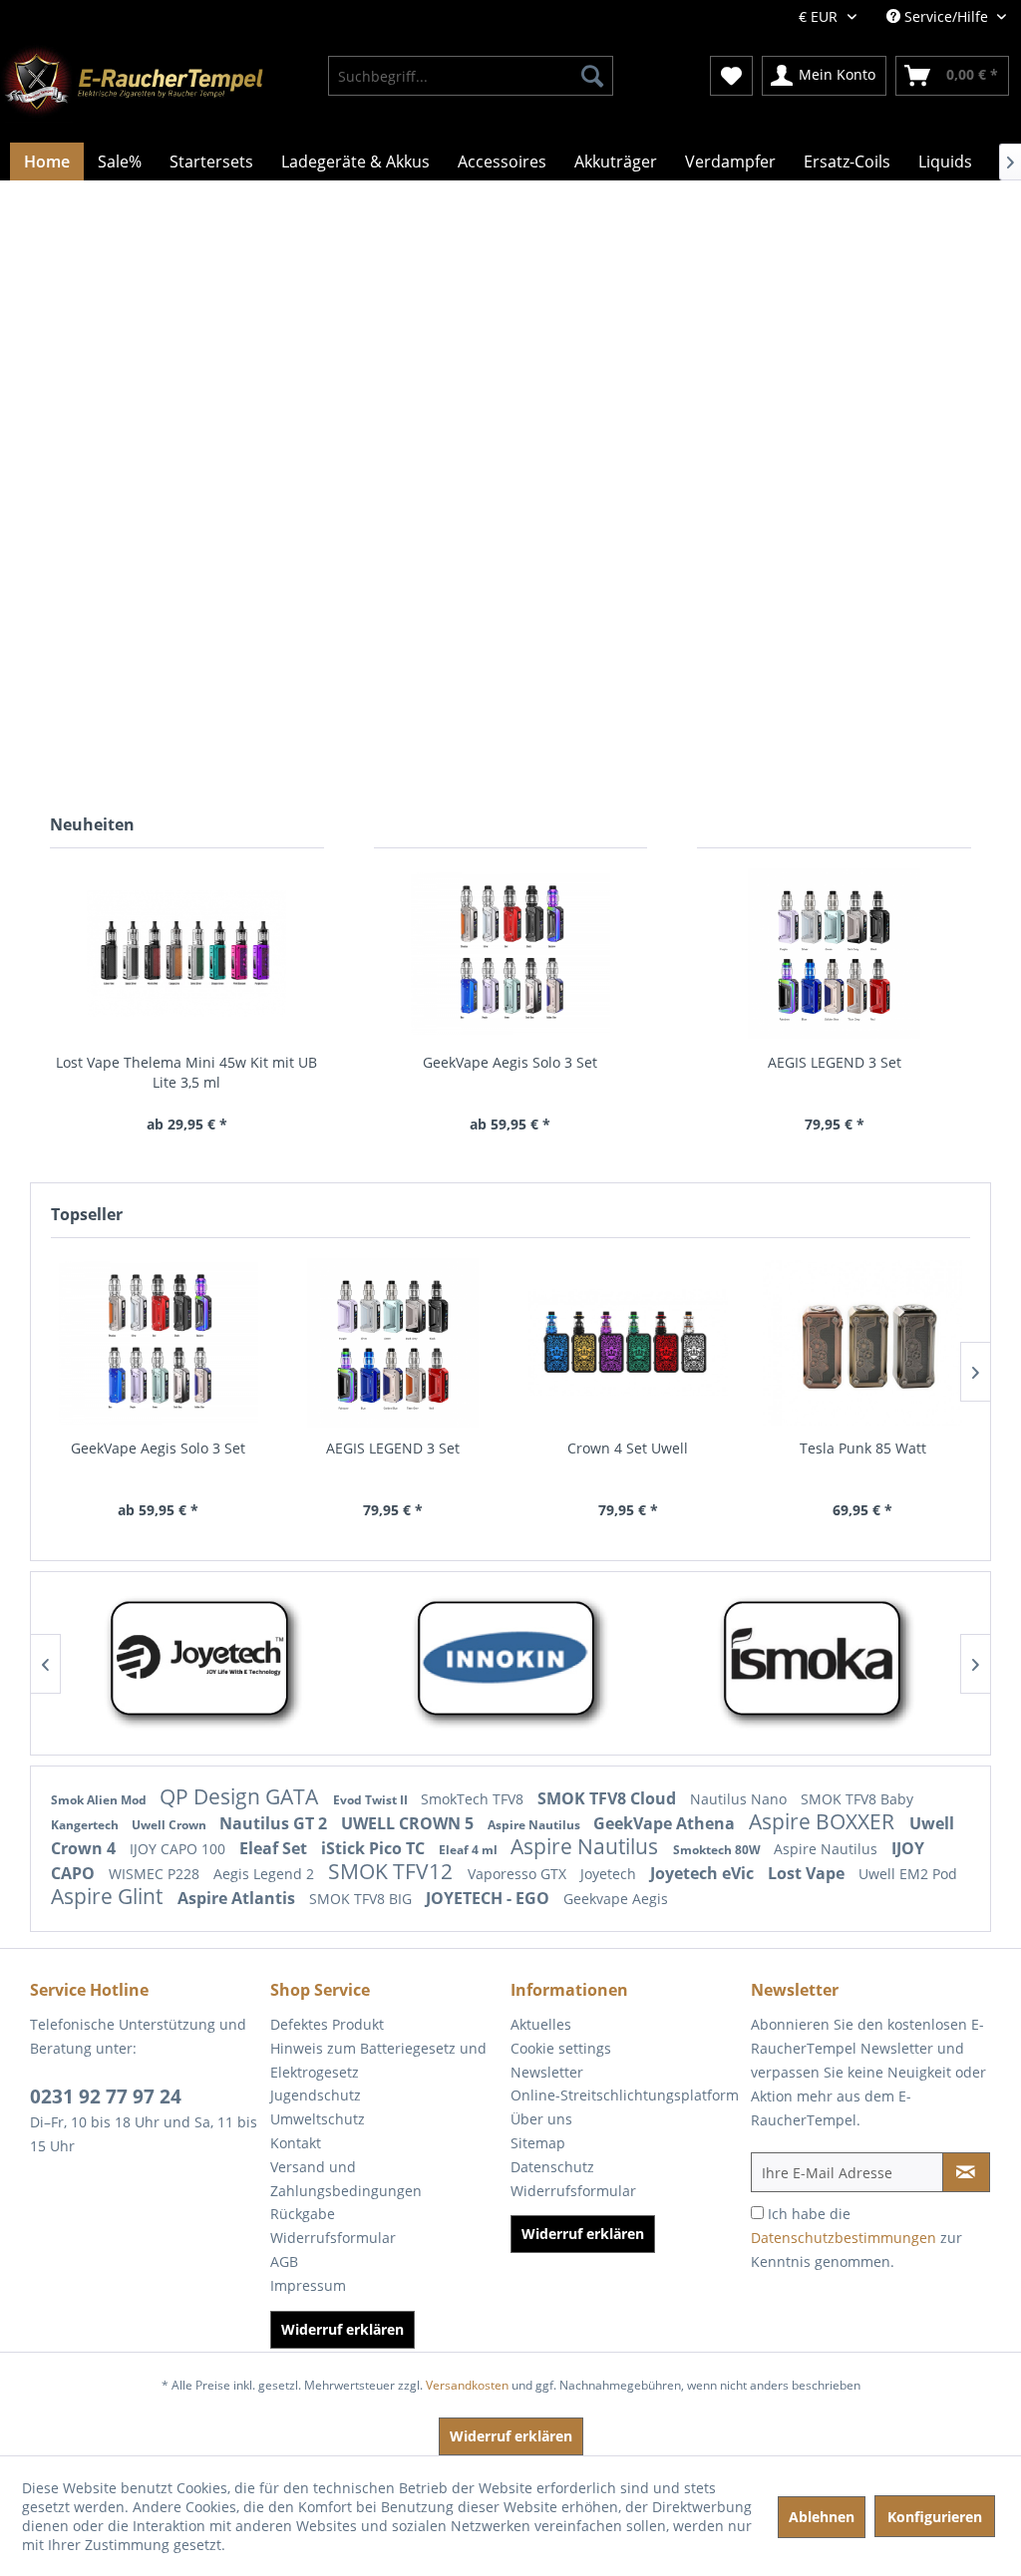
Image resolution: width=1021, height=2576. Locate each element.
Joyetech (610, 1874)
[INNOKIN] (212, 1663)
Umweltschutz (318, 2119)
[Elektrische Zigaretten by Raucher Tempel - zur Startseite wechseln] (132, 83)
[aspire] (824, 1663)
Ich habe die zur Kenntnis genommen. (856, 2238)
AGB (284, 2261)
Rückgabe (303, 2214)
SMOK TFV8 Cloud (609, 1798)
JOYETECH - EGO (490, 1898)
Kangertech (86, 1825)
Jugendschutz (316, 2095)
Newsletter (547, 2072)
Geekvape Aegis (616, 1899)
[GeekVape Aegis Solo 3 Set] (511, 954)
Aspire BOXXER (824, 1821)
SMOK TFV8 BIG (362, 1899)
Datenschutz (552, 2167)
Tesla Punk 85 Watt (863, 1448)
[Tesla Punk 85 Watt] (863, 1343)
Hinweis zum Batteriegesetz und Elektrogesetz (378, 2060)
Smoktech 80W (718, 1850)
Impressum (308, 2285)
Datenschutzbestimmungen (844, 2238)
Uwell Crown (170, 1825)
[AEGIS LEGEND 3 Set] (834, 954)
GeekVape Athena (666, 1823)
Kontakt (296, 2143)
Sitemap (538, 2143)
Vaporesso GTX (519, 1874)
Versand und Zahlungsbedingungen (346, 2179)
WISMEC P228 (156, 1874)
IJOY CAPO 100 (179, 1849)
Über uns (541, 2119)
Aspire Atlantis (238, 1898)
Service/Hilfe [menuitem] (946, 16)
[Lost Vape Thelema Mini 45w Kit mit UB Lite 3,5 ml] (187, 954)
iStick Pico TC (375, 1848)
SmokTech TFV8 (474, 1799)
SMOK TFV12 (393, 1871)
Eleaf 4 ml (470, 1850)
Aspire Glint (109, 1896)
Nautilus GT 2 (275, 1823)
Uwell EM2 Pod (908, 1874)
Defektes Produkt (327, 2024)
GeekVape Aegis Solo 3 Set (510, 1062)
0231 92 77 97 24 (106, 2096)
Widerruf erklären (342, 2329)
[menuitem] (471, 76)
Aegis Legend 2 (266, 1874)
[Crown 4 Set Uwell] (628, 1343)
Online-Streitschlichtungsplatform (625, 2095)
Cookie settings (561, 2048)
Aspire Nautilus (535, 1825)
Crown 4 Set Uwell (628, 1448)
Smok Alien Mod (100, 1800)
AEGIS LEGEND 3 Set (835, 1062)
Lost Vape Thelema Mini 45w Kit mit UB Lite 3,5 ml (186, 1072)
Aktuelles (541, 2024)
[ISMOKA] (518, 1663)
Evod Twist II (372, 1800)
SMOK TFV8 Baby (857, 1799)
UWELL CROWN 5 (409, 1823)
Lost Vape (808, 1873)
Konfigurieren (935, 2517)
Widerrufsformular (333, 2238)
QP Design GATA (241, 1796)
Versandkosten (467, 2385)
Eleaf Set (275, 1848)
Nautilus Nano (740, 1799)
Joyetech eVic (704, 1873)
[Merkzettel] (731, 76)
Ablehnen (822, 2517)
